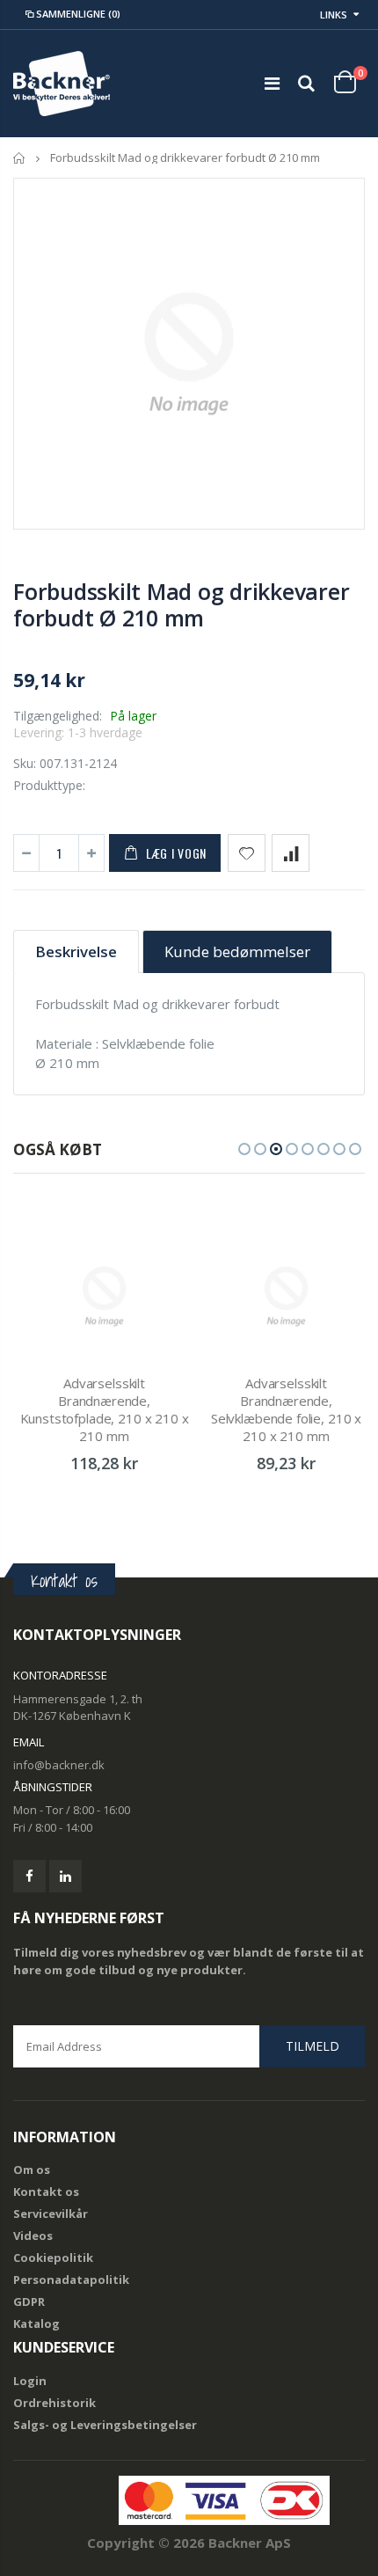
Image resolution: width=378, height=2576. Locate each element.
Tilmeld (313, 2046)
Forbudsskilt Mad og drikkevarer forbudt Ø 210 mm (181, 604)
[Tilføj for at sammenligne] (291, 853)
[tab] (76, 951)
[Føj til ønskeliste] (247, 853)
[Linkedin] (65, 1876)
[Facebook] (29, 1876)
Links (334, 15)
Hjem (20, 158)
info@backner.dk (59, 1765)
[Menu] (272, 83)
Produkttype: (49, 785)
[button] (244, 1149)
